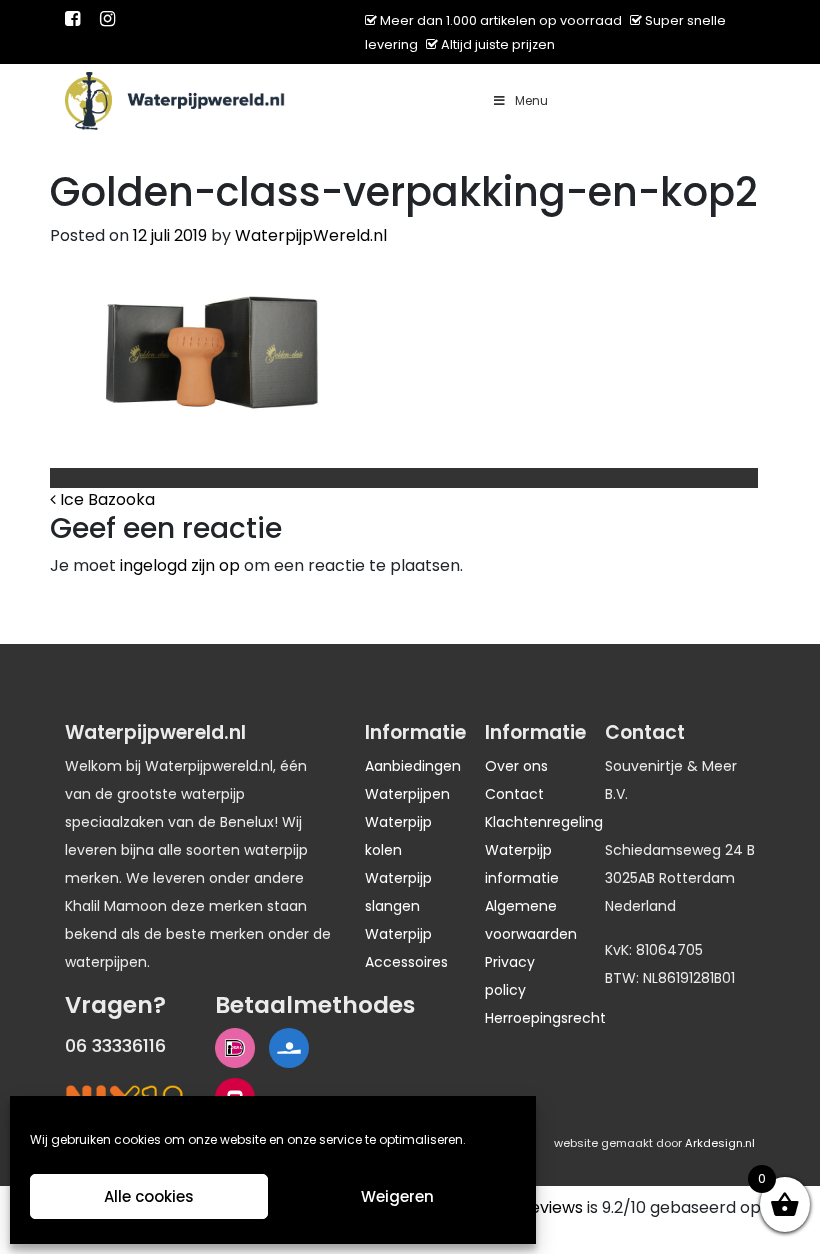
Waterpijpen (407, 794)
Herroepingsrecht (545, 1018)
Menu (531, 100)
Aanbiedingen (413, 766)
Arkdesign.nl (720, 1143)
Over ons (516, 766)
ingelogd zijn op (180, 565)
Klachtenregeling (544, 822)
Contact (514, 794)
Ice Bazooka (105, 499)
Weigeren (397, 1196)
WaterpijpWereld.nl (311, 235)
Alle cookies (149, 1196)
